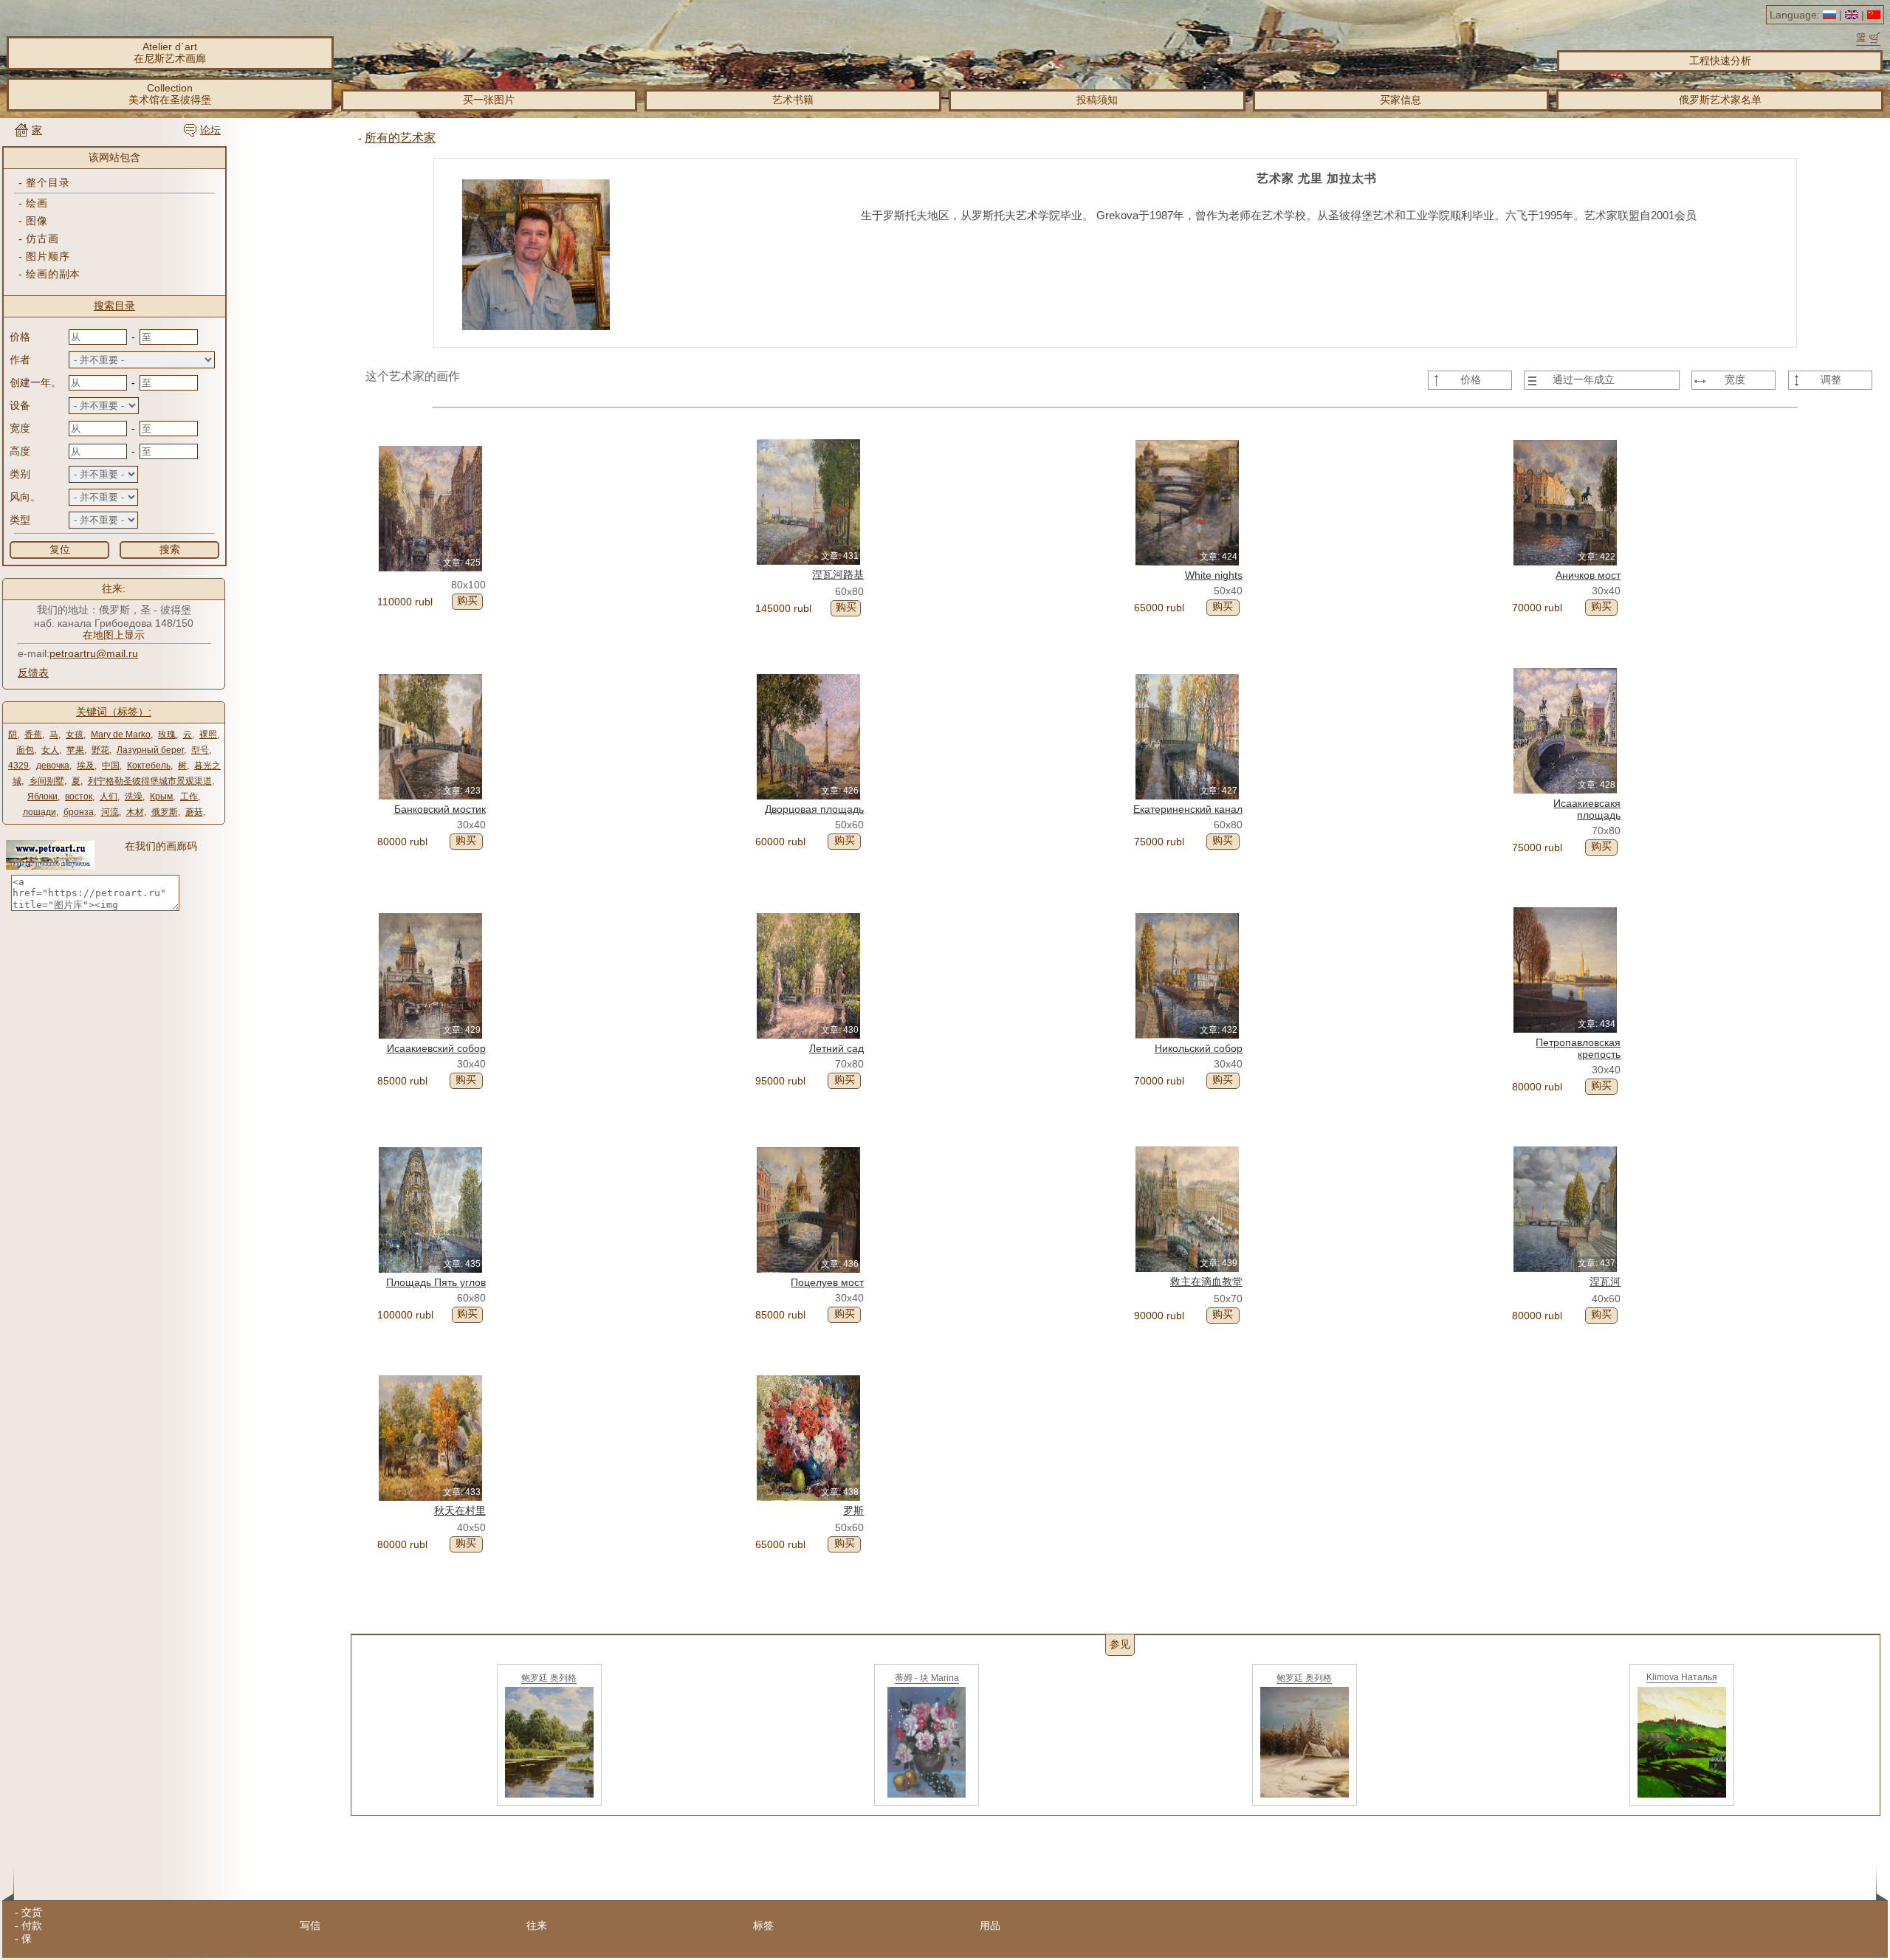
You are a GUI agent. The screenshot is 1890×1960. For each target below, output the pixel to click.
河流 (110, 812)
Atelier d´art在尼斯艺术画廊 (170, 52)
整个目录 (48, 182)
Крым (161, 797)
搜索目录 (114, 306)
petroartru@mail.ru (94, 653)
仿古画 (42, 238)
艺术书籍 (793, 100)
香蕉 (33, 735)
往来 (537, 1925)
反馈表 (33, 673)
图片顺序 (48, 256)
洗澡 (134, 797)
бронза (79, 812)
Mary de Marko (121, 735)
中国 (111, 766)
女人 (50, 750)
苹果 (75, 750)
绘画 (37, 203)
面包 (25, 750)
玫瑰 (167, 735)
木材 (135, 812)
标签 (763, 1925)
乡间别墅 (47, 781)
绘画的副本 (53, 274)
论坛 (210, 130)
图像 (37, 221)
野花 (100, 750)
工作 (189, 797)
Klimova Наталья (1682, 1677)
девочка (53, 766)
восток (79, 797)
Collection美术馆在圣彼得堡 (170, 94)
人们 (109, 797)
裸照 (208, 735)
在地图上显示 (114, 635)
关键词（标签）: (114, 712)
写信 (310, 1925)
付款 (32, 1925)
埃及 (86, 766)
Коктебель (149, 766)
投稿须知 (1097, 100)
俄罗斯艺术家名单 (1720, 100)
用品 (990, 1925)
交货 (32, 1912)
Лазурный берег (150, 750)
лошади (39, 812)
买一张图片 (489, 100)
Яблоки (42, 797)
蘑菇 (194, 812)
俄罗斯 (165, 812)
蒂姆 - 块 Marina (927, 1678)
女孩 (75, 735)
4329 (18, 766)
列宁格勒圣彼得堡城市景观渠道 (150, 781)
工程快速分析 (1720, 61)
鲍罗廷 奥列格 (549, 1678)
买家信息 (1401, 100)
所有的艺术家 (400, 138)
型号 (200, 750)
